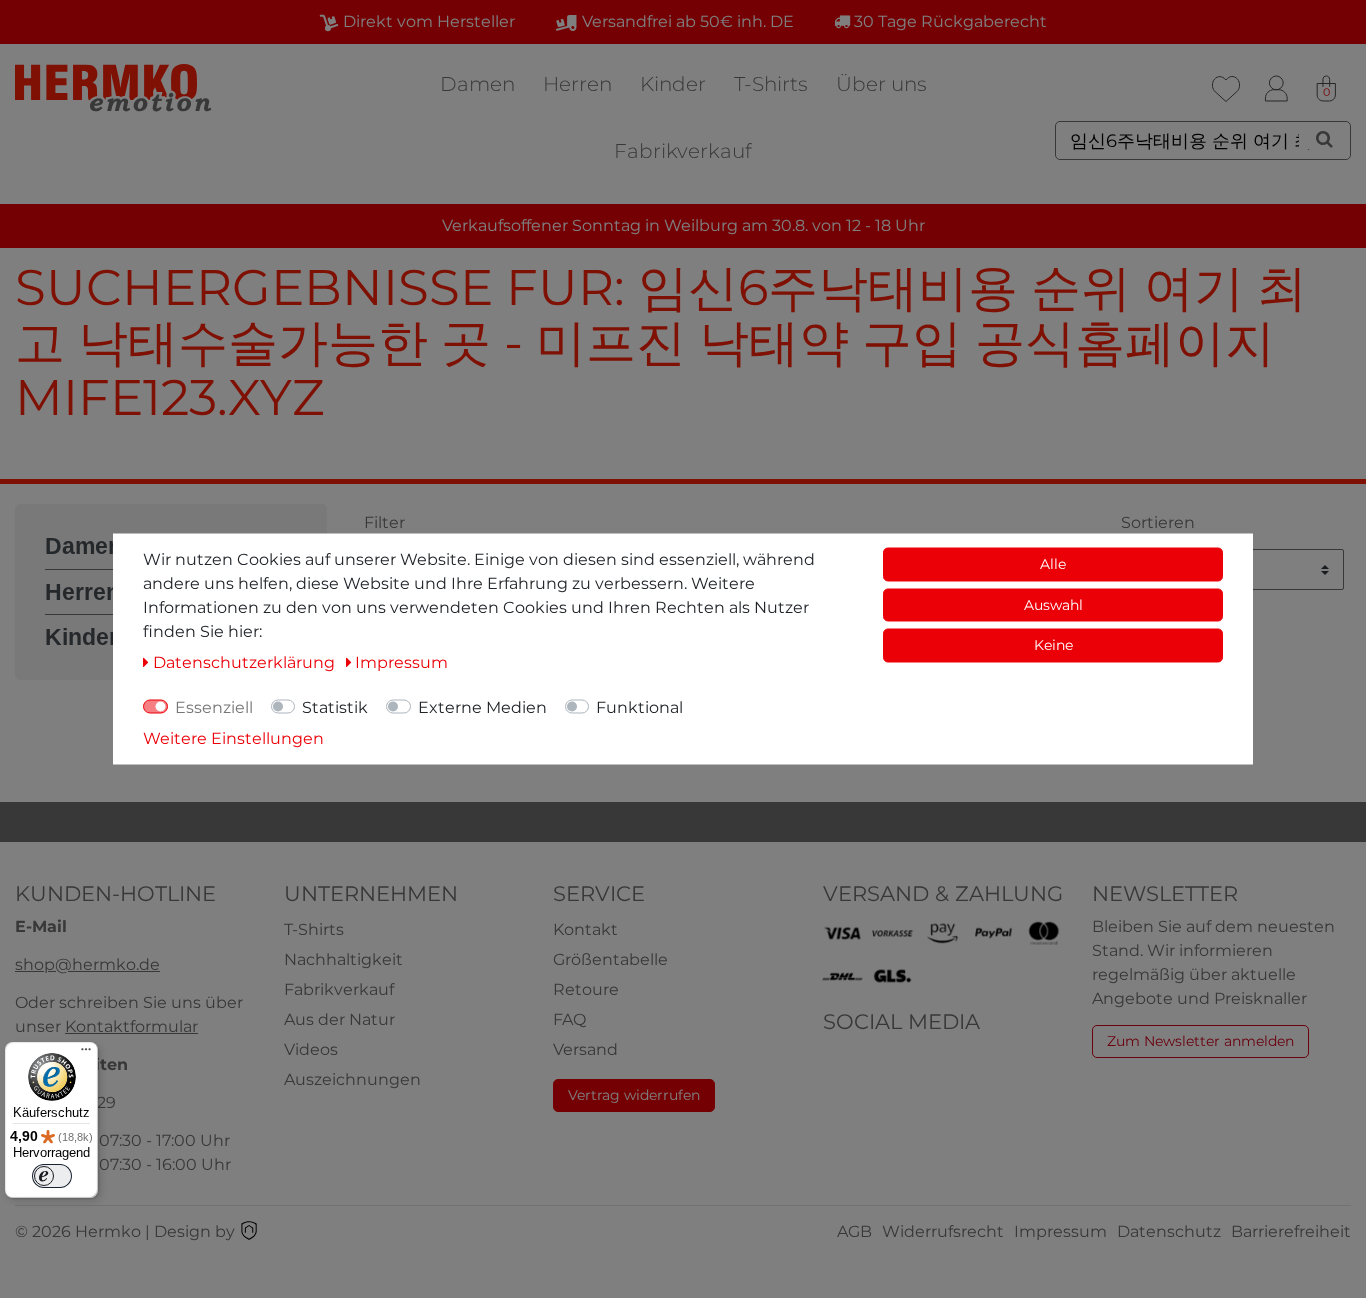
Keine (1053, 645)
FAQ (569, 1019)
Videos (311, 1049)
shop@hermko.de (87, 964)
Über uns (881, 84)
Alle (1053, 564)
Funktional (639, 707)
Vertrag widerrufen (634, 1095)
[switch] (52, 1176)
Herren (577, 84)
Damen (477, 84)
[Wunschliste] (1226, 89)
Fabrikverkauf (683, 151)
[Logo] (115, 87)
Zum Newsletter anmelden (1200, 1041)
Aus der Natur (339, 1019)
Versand (585, 1049)
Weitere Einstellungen (233, 738)
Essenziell (214, 707)
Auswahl (1053, 604)
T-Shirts (771, 84)
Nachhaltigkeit (343, 959)
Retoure (586, 989)
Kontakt (585, 929)
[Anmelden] (1276, 89)
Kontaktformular (131, 1026)
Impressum (1060, 1231)
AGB (854, 1231)
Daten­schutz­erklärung (246, 662)
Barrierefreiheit (1291, 1231)
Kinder (673, 84)
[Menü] (86, 1054)
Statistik (335, 707)
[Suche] (1324, 139)
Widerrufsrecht (943, 1231)
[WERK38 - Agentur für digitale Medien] (249, 1231)
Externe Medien (482, 707)
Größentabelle (610, 959)
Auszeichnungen (352, 1079)
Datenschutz (1169, 1231)
